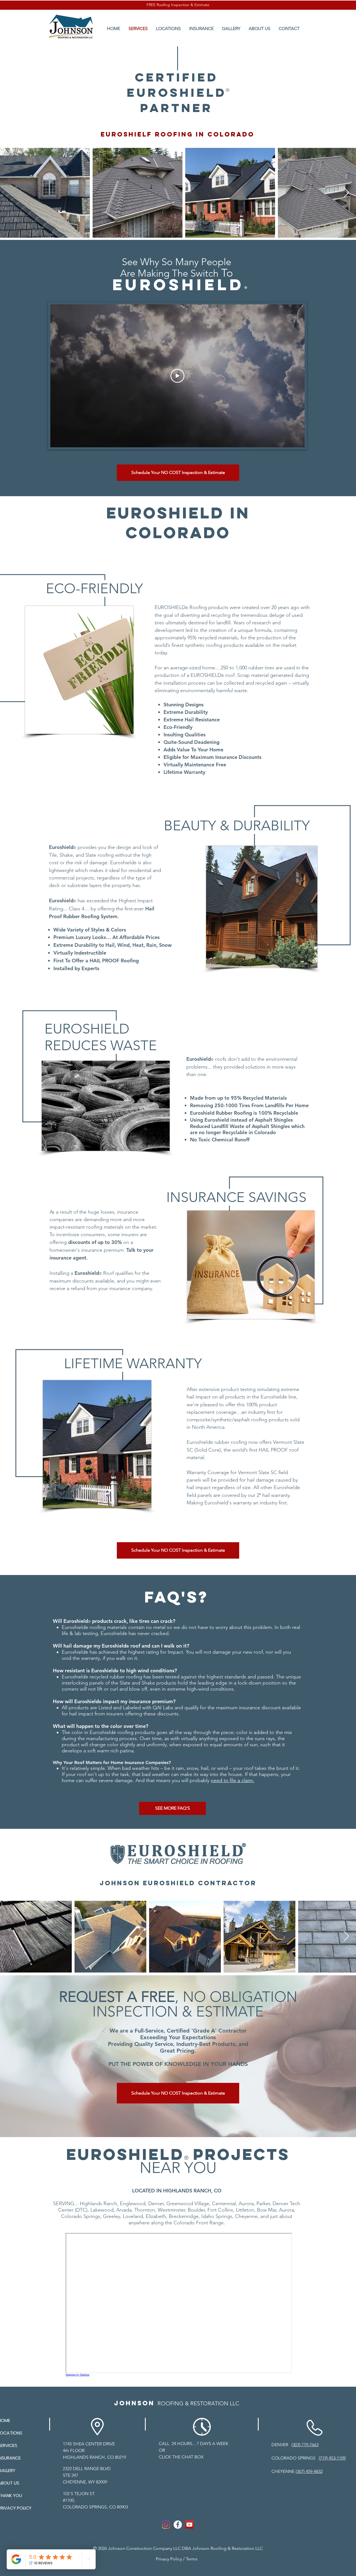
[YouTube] (189, 2525)
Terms (192, 2559)
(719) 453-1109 (332, 2458)
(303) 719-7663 (305, 2445)
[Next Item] (346, 193)
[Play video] (177, 376)
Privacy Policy (169, 2559)
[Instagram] (166, 2525)
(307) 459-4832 (309, 2471)
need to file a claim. (233, 1780)
